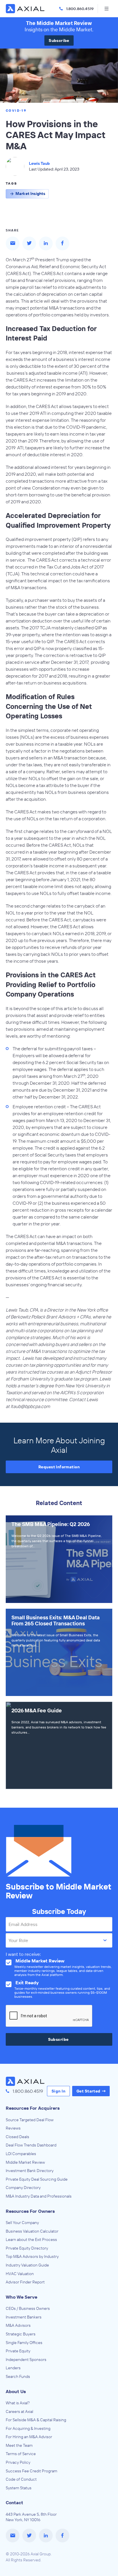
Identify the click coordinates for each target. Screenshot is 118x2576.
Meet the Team (19, 2445)
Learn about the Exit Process (31, 2240)
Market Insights (30, 194)
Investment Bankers (24, 2317)
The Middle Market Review (59, 23)
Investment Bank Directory (30, 2171)
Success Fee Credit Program (32, 2471)
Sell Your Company (22, 2223)
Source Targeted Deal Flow (30, 2120)
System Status (19, 2488)
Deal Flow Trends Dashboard (31, 2145)
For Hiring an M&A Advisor (29, 2437)
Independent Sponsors (26, 2360)
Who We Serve (21, 2297)
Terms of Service (21, 2454)
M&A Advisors (18, 2325)
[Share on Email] (13, 243)
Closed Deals (17, 2137)
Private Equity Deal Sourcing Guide (37, 2179)
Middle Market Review (25, 2162)
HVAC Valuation (20, 2274)
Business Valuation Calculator (32, 2231)
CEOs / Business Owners (28, 2308)
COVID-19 (16, 110)
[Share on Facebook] (62, 243)
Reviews (13, 2128)
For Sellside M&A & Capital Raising (36, 2420)
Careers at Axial (19, 2411)
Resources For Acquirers (33, 2108)
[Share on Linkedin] (46, 243)
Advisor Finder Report (25, 2282)
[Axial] (26, 9)
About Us (16, 2391)
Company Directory (23, 2188)
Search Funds (18, 2376)
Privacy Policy (18, 2462)
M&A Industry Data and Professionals (39, 2196)
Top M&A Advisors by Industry (32, 2256)
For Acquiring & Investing (28, 2428)
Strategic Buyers (21, 2334)
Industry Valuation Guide (27, 2265)
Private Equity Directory (27, 2248)
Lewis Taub (39, 163)
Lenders (13, 2368)
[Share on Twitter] (29, 243)
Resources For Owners (30, 2211)
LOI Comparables (21, 2154)
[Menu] (107, 9)
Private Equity (18, 2351)
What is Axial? (18, 2403)
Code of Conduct (21, 2479)
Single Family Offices (24, 2343)
